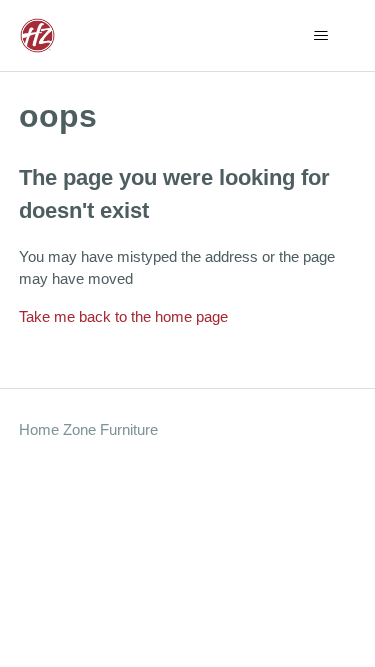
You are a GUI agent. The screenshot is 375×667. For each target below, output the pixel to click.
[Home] (37, 35)
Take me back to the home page (123, 316)
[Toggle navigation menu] (320, 36)
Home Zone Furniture (88, 429)
